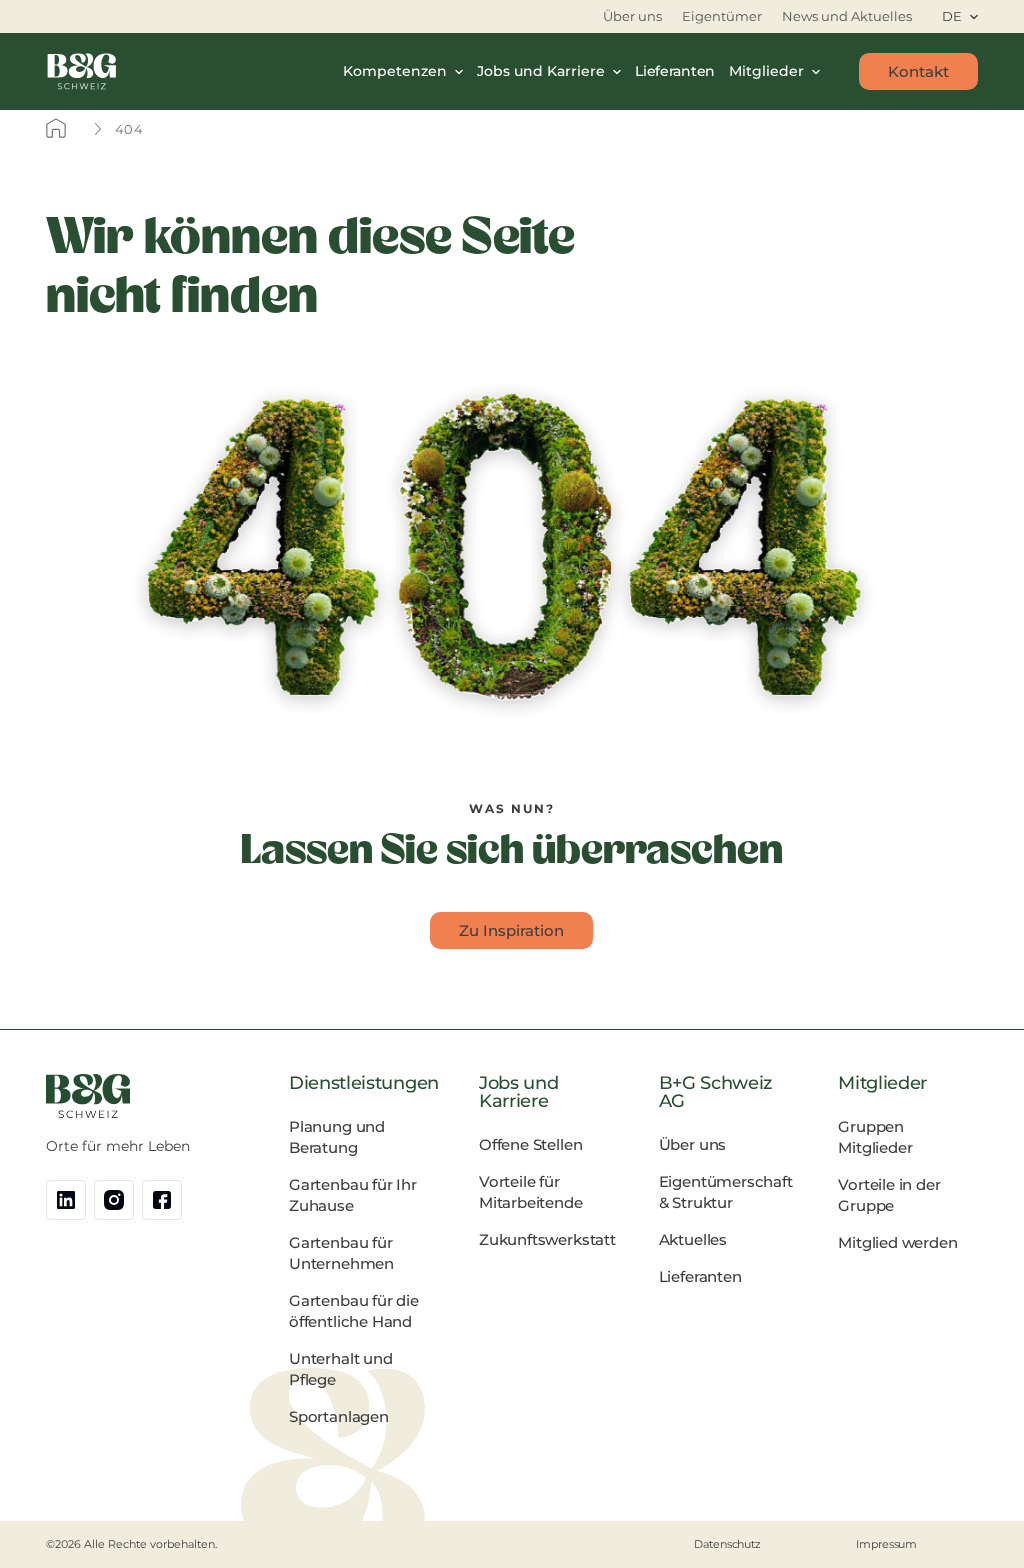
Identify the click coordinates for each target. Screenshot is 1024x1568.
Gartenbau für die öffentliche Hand (354, 1311)
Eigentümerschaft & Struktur (726, 1192)
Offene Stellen (530, 1144)
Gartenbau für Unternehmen (341, 1253)
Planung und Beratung (337, 1137)
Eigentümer (722, 16)
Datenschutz (727, 1544)
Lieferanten (675, 71)
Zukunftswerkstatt (547, 1239)
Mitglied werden (897, 1242)
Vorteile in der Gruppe (889, 1195)
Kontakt (918, 71)
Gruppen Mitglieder (875, 1137)
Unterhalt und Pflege (341, 1369)
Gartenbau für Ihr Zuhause (353, 1195)
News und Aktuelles (847, 16)
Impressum (886, 1544)
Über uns (632, 16)
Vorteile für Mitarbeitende (531, 1192)
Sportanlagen (339, 1416)
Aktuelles (693, 1239)
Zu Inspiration (511, 930)
